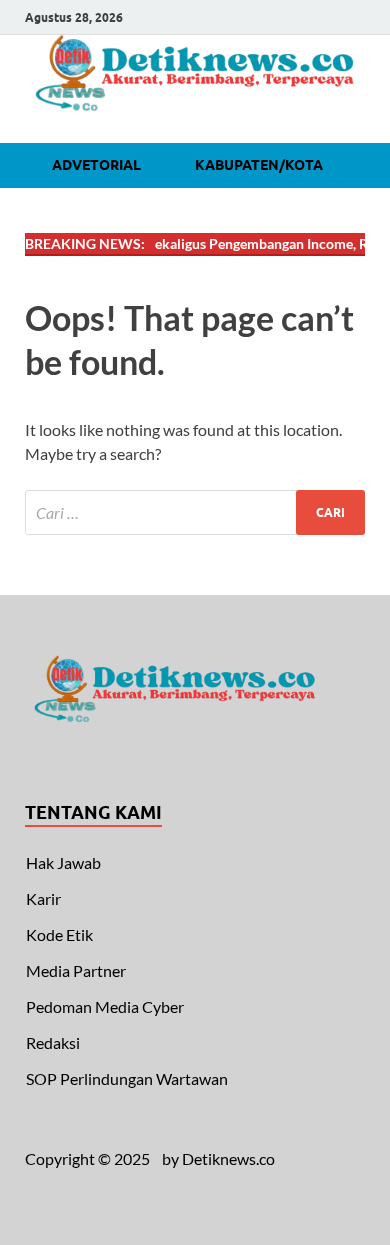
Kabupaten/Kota (259, 165)
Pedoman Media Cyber (105, 1006)
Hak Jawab (63, 862)
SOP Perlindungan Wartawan (127, 1078)
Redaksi (53, 1042)
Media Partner (76, 970)
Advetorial (96, 165)
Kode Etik (59, 934)
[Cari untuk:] (195, 512)
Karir (43, 898)
